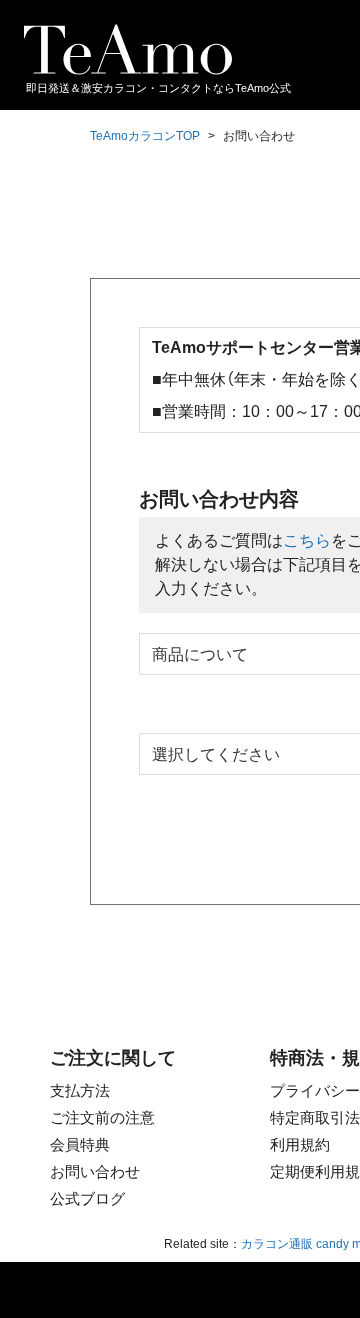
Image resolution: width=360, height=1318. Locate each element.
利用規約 (300, 1144)
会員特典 (80, 1144)
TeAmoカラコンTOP (145, 136)
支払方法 (80, 1090)
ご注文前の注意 (102, 1117)
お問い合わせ (95, 1171)
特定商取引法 (315, 1117)
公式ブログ (87, 1198)
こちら (307, 540)
